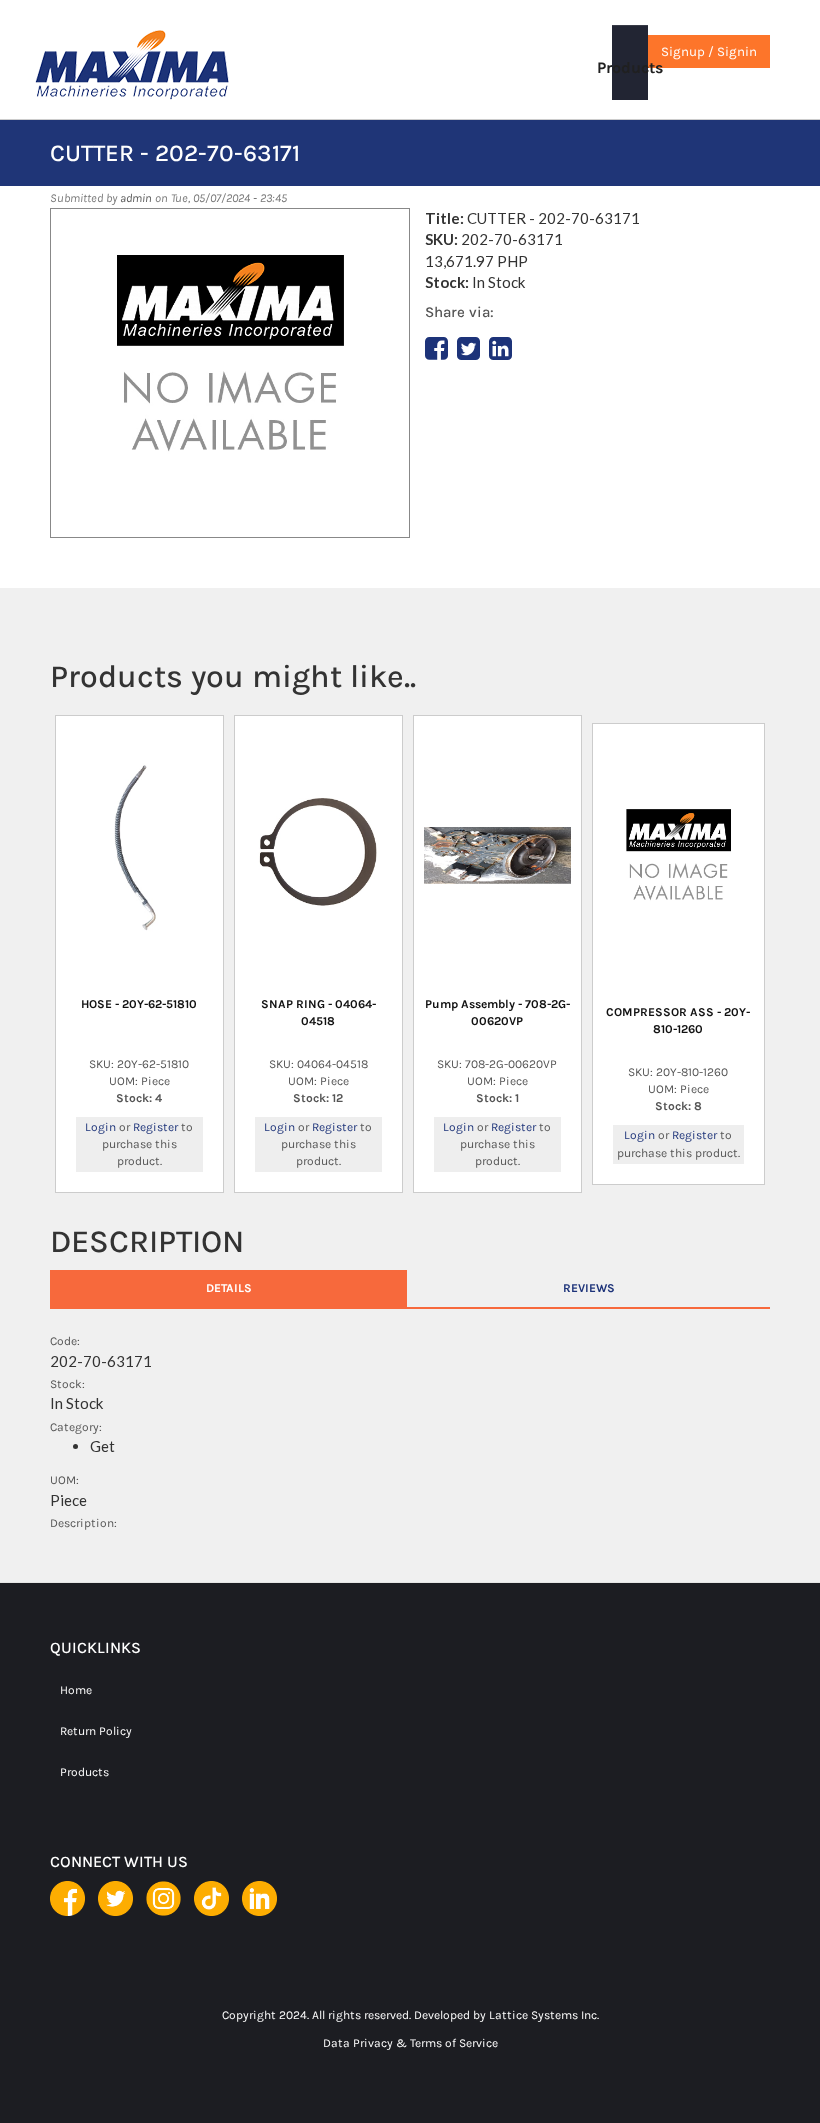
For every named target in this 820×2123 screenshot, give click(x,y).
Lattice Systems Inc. (544, 2015)
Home (76, 1690)
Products (630, 67)
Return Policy (96, 1731)
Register (155, 1127)
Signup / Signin (709, 51)
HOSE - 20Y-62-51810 (139, 1004)
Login (100, 1127)
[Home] (175, 65)
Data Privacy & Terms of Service (410, 2043)
